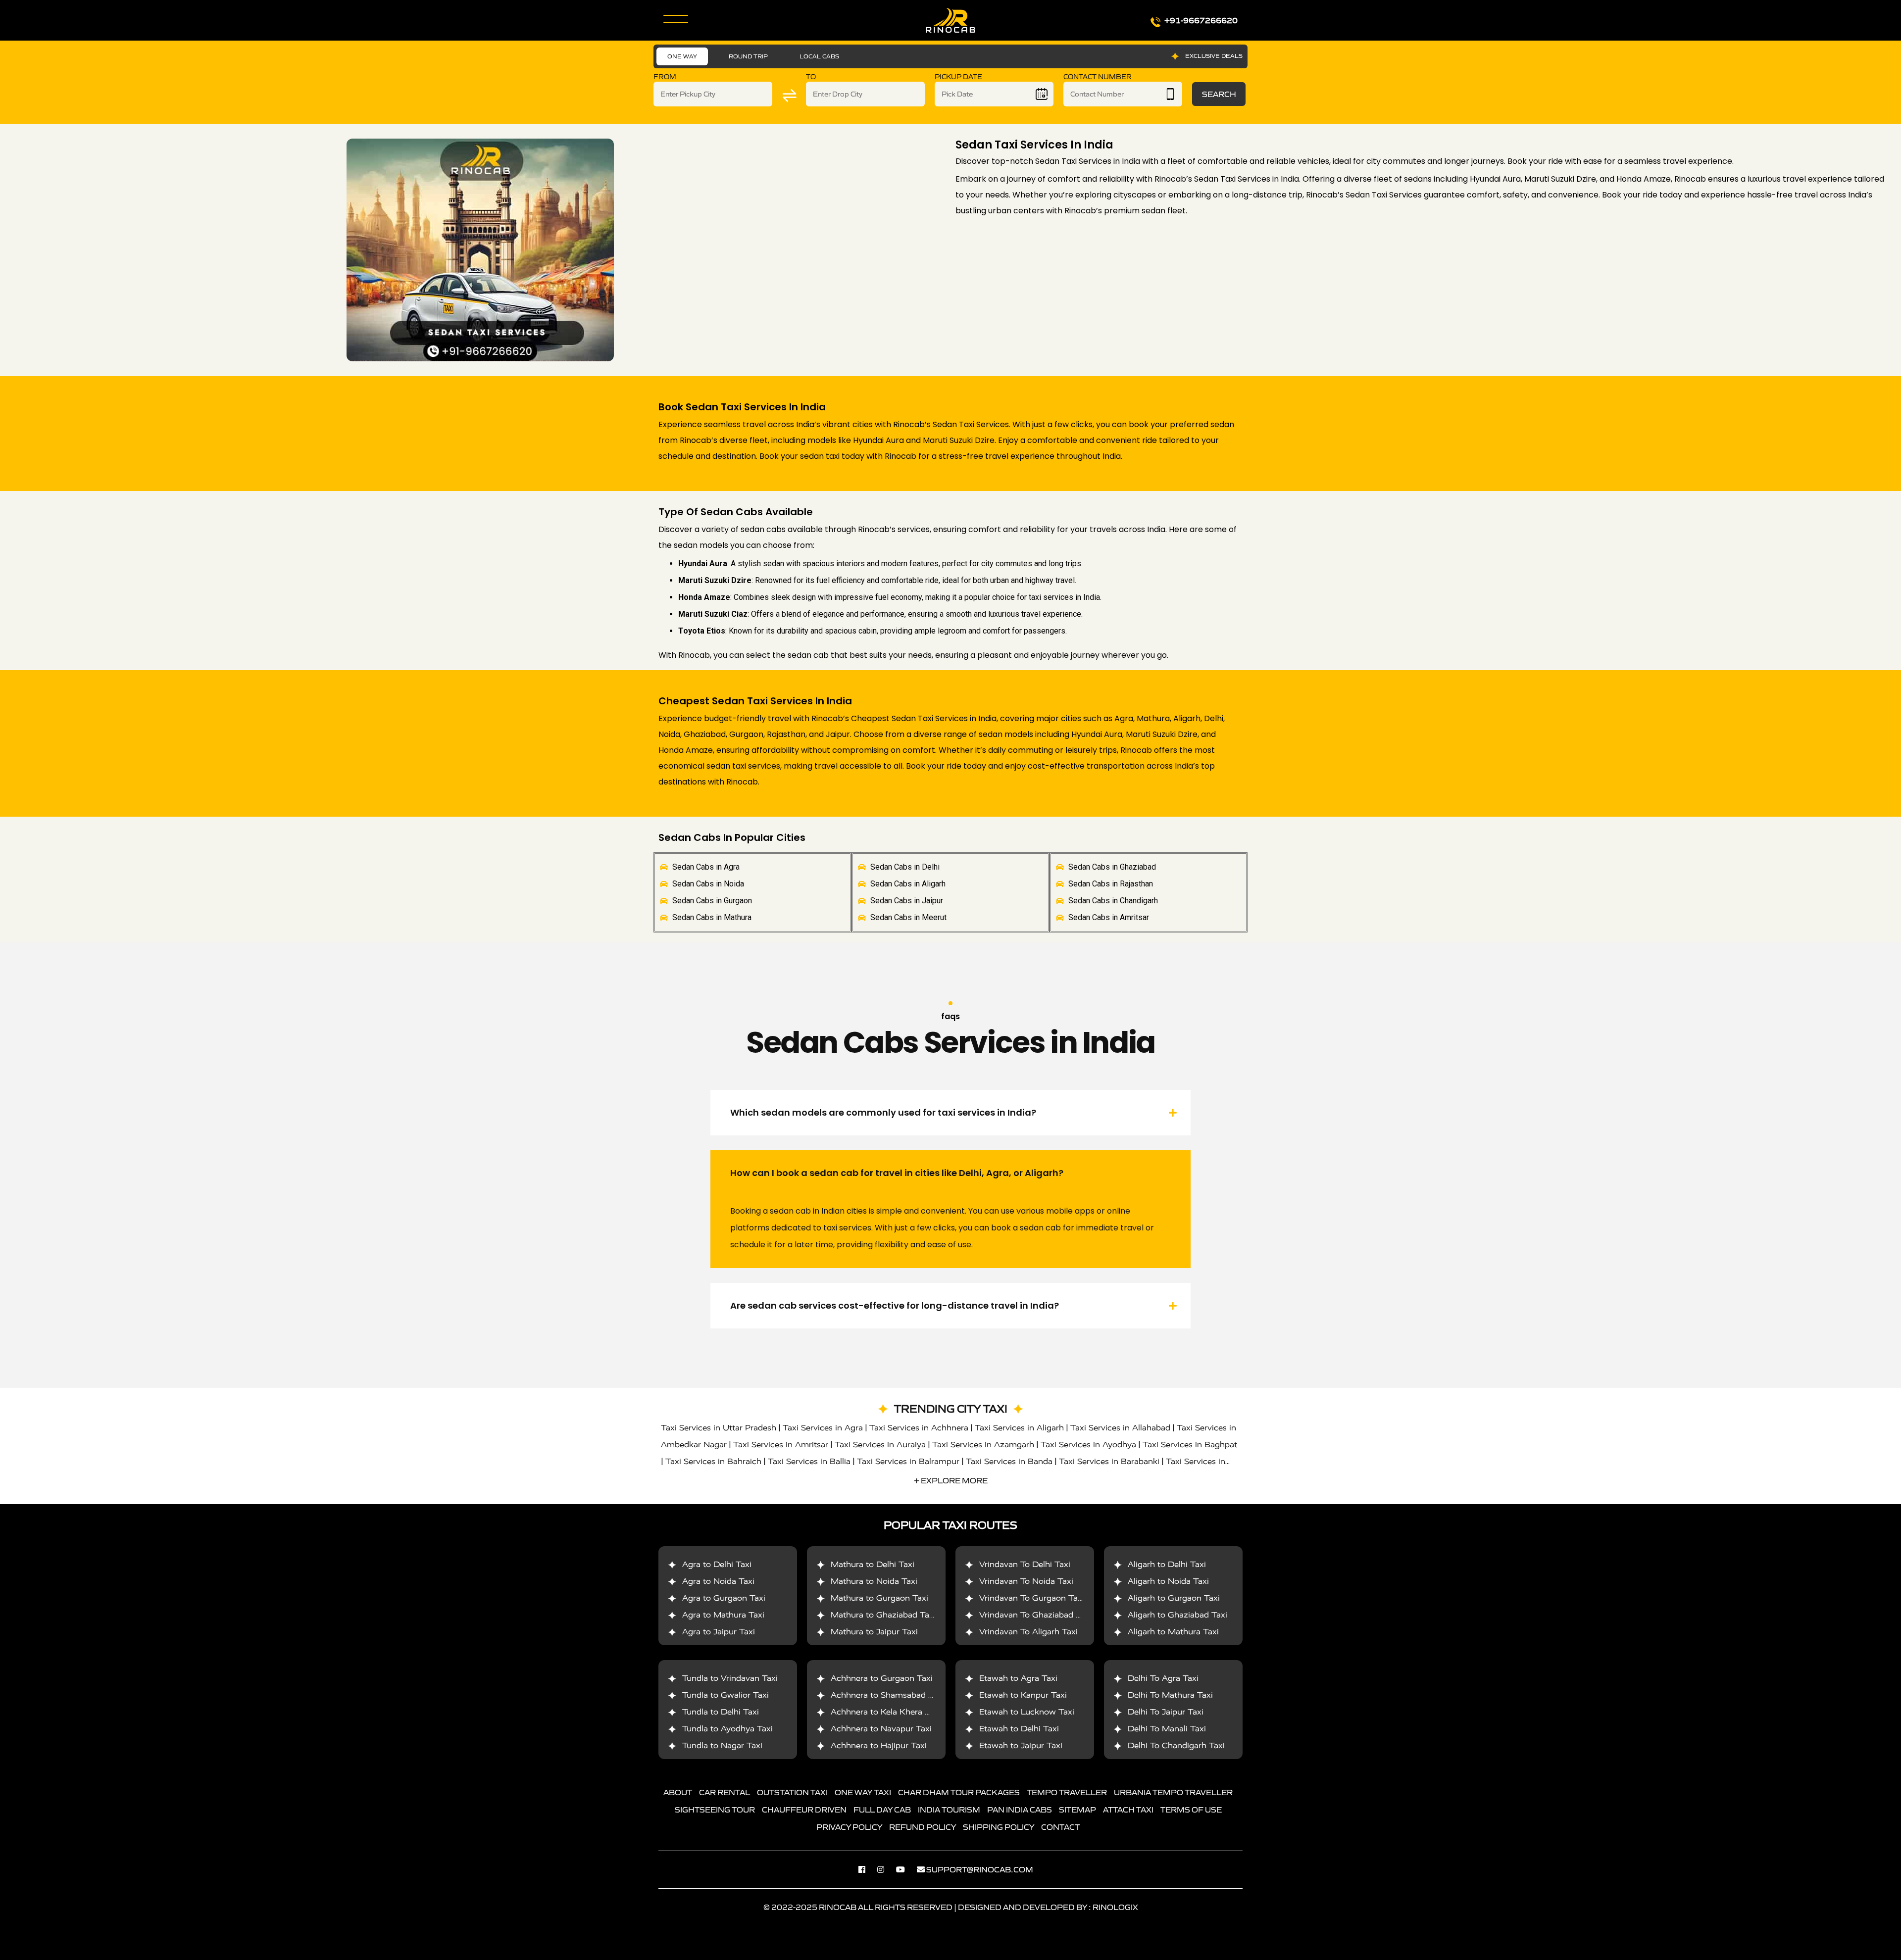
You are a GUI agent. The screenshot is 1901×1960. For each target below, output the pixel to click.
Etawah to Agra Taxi (1018, 1678)
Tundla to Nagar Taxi (722, 1745)
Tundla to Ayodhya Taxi (727, 1729)
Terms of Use (1191, 1810)
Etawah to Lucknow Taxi (1027, 1712)
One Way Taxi (863, 1792)
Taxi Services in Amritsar (781, 1445)
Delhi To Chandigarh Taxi (1176, 1745)
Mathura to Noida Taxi (874, 1581)
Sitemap (1077, 1810)
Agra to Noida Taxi (718, 1581)
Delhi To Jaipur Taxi (1166, 1712)
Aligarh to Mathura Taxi (1173, 1632)
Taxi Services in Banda (1009, 1461)
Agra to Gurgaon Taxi (724, 1598)
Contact (1060, 1827)
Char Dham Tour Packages (959, 1792)
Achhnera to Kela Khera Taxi (886, 1712)
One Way (682, 56)
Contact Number (1098, 77)
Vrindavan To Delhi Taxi (1025, 1564)
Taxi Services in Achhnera (919, 1428)
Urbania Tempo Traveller (1173, 1792)
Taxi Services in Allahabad (1120, 1428)
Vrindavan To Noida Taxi (1026, 1581)
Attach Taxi (1128, 1810)
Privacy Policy (849, 1827)
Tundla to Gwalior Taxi (725, 1695)
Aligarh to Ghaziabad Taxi (1177, 1615)
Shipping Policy (999, 1827)
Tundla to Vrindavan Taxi (730, 1678)
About (678, 1792)
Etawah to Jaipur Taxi (1021, 1745)
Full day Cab (882, 1810)
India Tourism (949, 1810)
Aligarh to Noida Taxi (1168, 1581)
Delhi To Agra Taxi (1163, 1678)
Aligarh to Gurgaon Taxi (1174, 1598)
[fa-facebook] (867, 1869)
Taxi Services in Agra (823, 1428)
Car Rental (725, 1792)
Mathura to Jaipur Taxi (874, 1632)
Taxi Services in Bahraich (713, 1461)
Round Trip (748, 56)
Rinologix (1115, 1907)
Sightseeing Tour (715, 1810)
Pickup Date (958, 77)
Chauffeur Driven (804, 1810)
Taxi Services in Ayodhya (1088, 1445)
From (665, 77)
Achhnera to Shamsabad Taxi (887, 1695)
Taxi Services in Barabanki (1109, 1461)
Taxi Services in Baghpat (1190, 1445)
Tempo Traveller (1067, 1792)
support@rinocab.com (980, 1869)
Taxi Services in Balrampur (908, 1461)
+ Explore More (951, 1480)
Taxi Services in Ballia (809, 1461)
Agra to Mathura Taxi (723, 1615)
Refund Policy (923, 1827)
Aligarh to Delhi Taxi (1167, 1564)
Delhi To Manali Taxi (1167, 1729)
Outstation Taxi (792, 1792)
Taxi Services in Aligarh (1019, 1428)
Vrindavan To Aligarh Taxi (1028, 1632)
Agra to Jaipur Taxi (719, 1632)
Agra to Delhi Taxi (717, 1564)
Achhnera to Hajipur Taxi (879, 1745)
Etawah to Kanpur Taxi (1023, 1695)
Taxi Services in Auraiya (880, 1445)
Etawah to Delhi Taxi (1019, 1729)
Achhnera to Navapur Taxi (881, 1729)
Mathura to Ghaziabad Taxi (883, 1615)
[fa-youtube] (905, 1869)
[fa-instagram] (886, 1869)
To (811, 77)
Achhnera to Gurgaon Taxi (882, 1678)
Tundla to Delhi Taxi (721, 1712)
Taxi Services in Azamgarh (983, 1445)
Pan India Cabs (1020, 1810)
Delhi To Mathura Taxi (1170, 1695)
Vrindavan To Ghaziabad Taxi (1035, 1615)
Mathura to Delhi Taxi (873, 1564)
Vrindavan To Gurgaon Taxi (1032, 1598)
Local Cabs (819, 56)
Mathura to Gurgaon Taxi (879, 1598)
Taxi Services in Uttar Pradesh (719, 1428)
